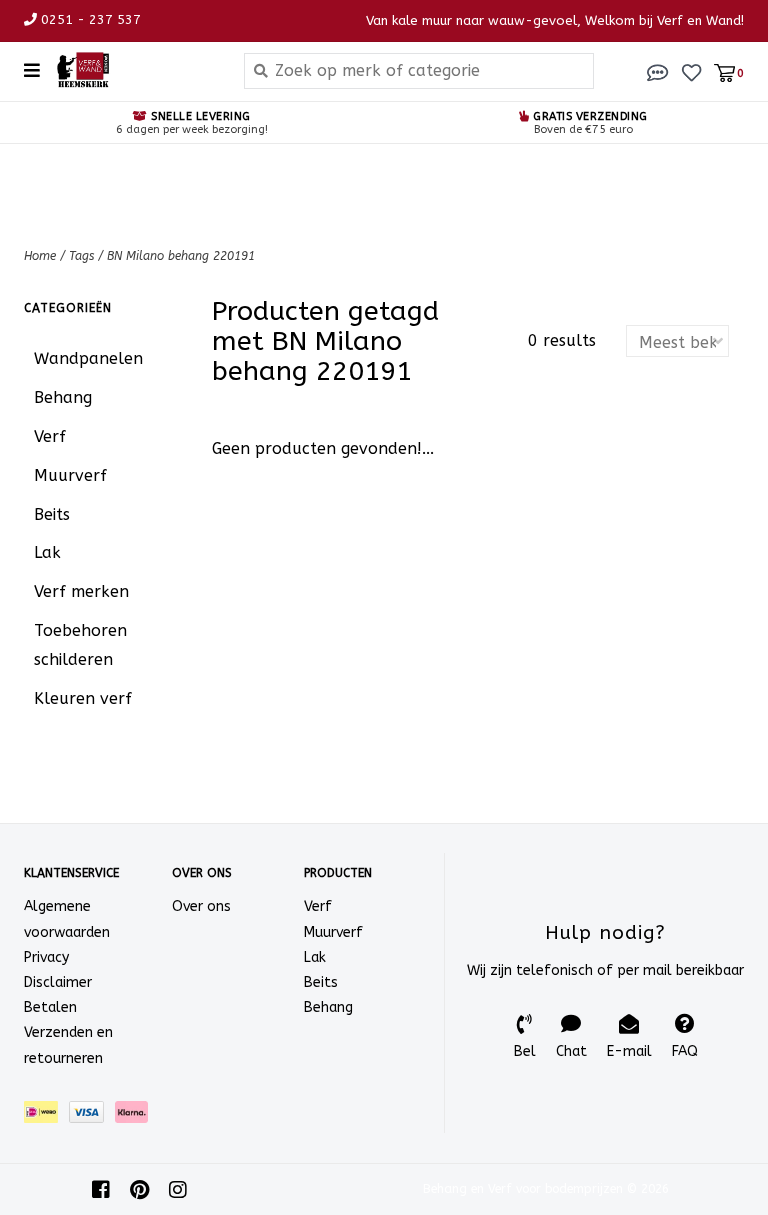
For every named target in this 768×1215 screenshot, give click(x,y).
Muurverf (70, 475)
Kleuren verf (83, 698)
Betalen (50, 1007)
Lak (47, 552)
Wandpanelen (88, 358)
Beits (52, 514)
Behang (63, 397)
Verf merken (81, 591)
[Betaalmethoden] (46, 1115)
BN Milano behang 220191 (181, 256)
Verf (50, 436)
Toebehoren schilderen (80, 645)
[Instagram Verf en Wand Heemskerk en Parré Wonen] (178, 1190)
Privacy (46, 957)
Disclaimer (58, 982)
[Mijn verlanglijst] (691, 71)
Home (40, 256)
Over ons (201, 906)
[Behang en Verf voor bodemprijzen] (134, 70)
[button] (658, 71)
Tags (81, 256)
